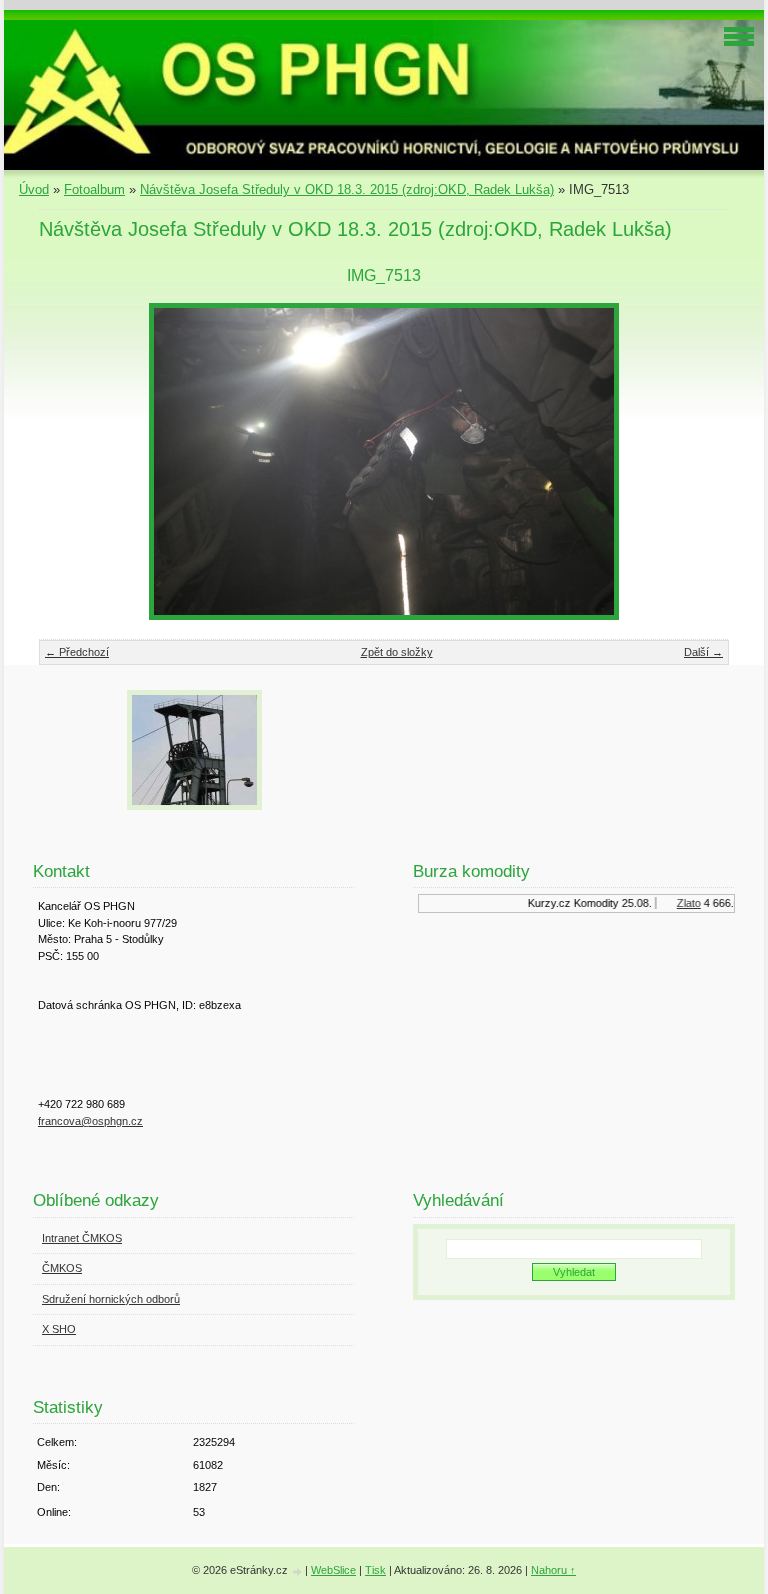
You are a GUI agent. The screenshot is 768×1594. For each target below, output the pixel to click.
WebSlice (333, 1570)
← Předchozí (77, 652)
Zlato (681, 903)
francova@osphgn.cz (90, 1121)
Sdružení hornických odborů (111, 1299)
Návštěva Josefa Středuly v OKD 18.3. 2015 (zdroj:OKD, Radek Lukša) (347, 189)
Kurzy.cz (541, 903)
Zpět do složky (397, 652)
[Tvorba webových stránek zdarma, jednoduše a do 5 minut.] (298, 1571)
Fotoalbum (94, 189)
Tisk (375, 1570)
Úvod (34, 189)
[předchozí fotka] (71, 461)
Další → (703, 652)
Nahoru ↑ (553, 1570)
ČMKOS (62, 1268)
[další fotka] (696, 461)
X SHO (59, 1329)
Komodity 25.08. (605, 903)
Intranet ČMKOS (82, 1238)
